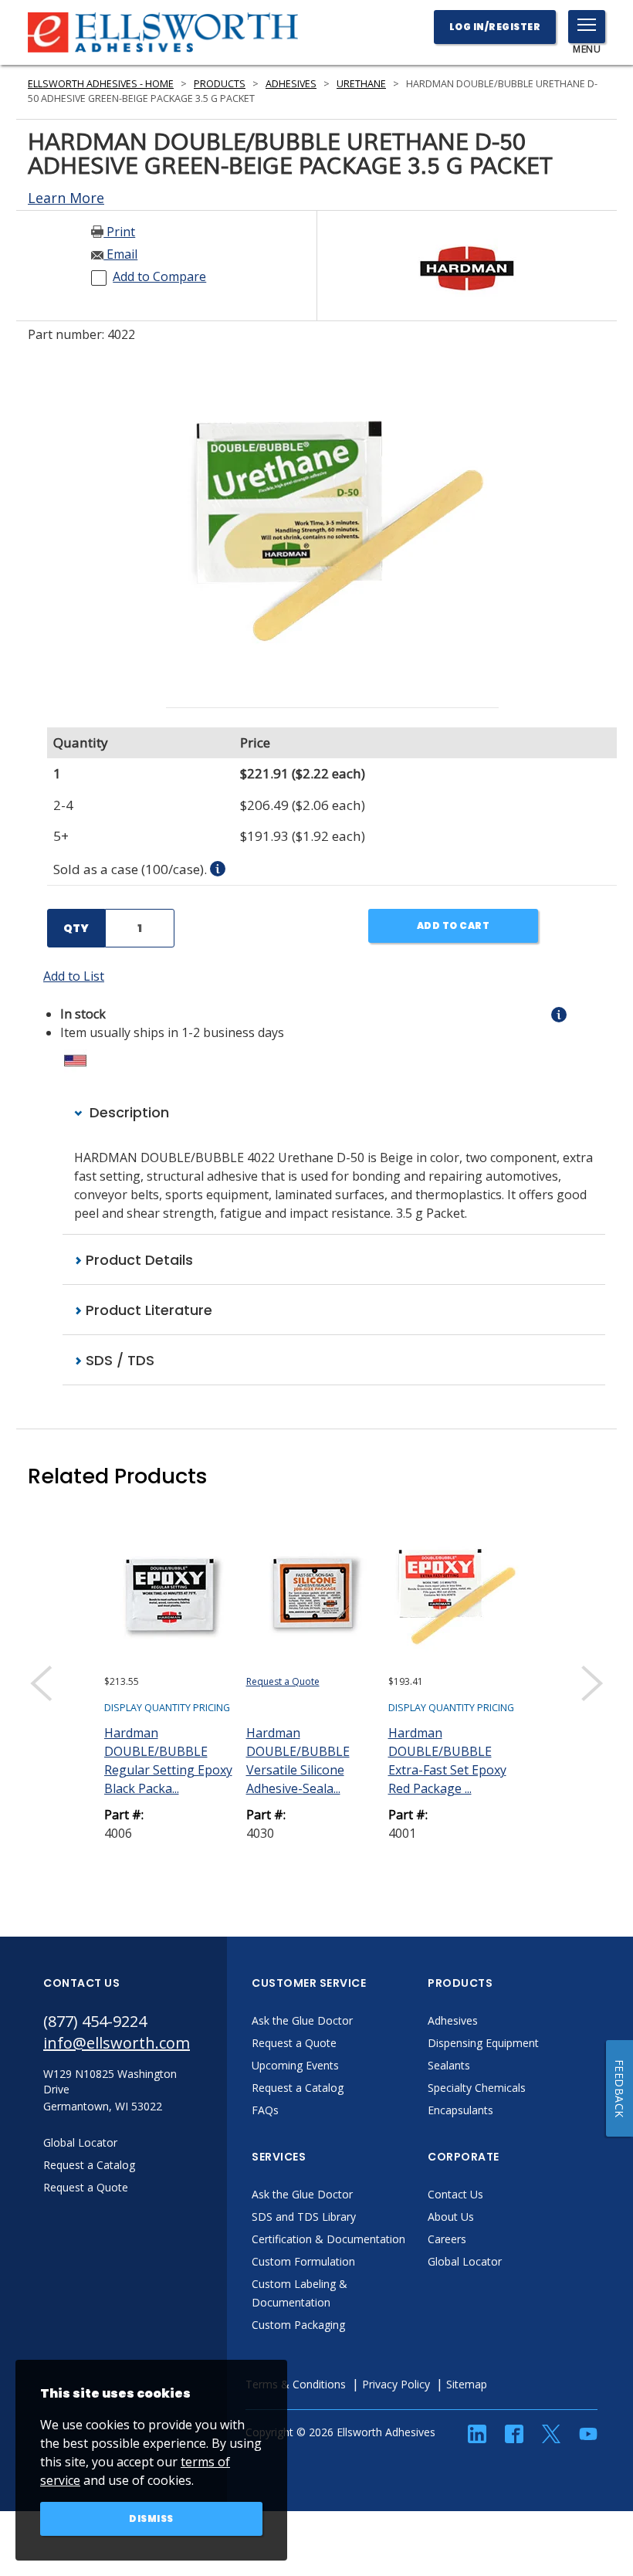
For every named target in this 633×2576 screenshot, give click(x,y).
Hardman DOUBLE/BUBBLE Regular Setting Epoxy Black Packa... (168, 1761)
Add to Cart (454, 925)
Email (120, 254)
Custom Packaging (298, 2325)
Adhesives (291, 84)
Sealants (449, 2065)
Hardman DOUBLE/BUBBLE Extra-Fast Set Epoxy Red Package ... (447, 1761)
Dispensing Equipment (483, 2043)
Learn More (66, 198)
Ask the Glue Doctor (302, 2020)
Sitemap (467, 2384)
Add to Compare (159, 276)
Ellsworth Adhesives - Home (101, 84)
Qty (76, 928)
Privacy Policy (396, 2384)
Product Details (137, 1260)
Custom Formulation (303, 2261)
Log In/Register (495, 27)
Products (220, 84)
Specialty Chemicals (477, 2088)
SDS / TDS (118, 1360)
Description (127, 1112)
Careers (447, 2239)
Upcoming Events (295, 2065)
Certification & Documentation (328, 2239)
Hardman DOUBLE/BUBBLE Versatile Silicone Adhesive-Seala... (298, 1761)
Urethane (361, 84)
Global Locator (465, 2261)
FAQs (265, 2110)
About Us (451, 2217)
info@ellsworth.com (117, 2043)
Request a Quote (283, 1681)
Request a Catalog (298, 2088)
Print (119, 232)
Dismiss (151, 2518)
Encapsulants (460, 2110)
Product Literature (147, 1310)
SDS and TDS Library (304, 2217)
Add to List (74, 976)
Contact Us (455, 2194)
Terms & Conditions (296, 2384)
